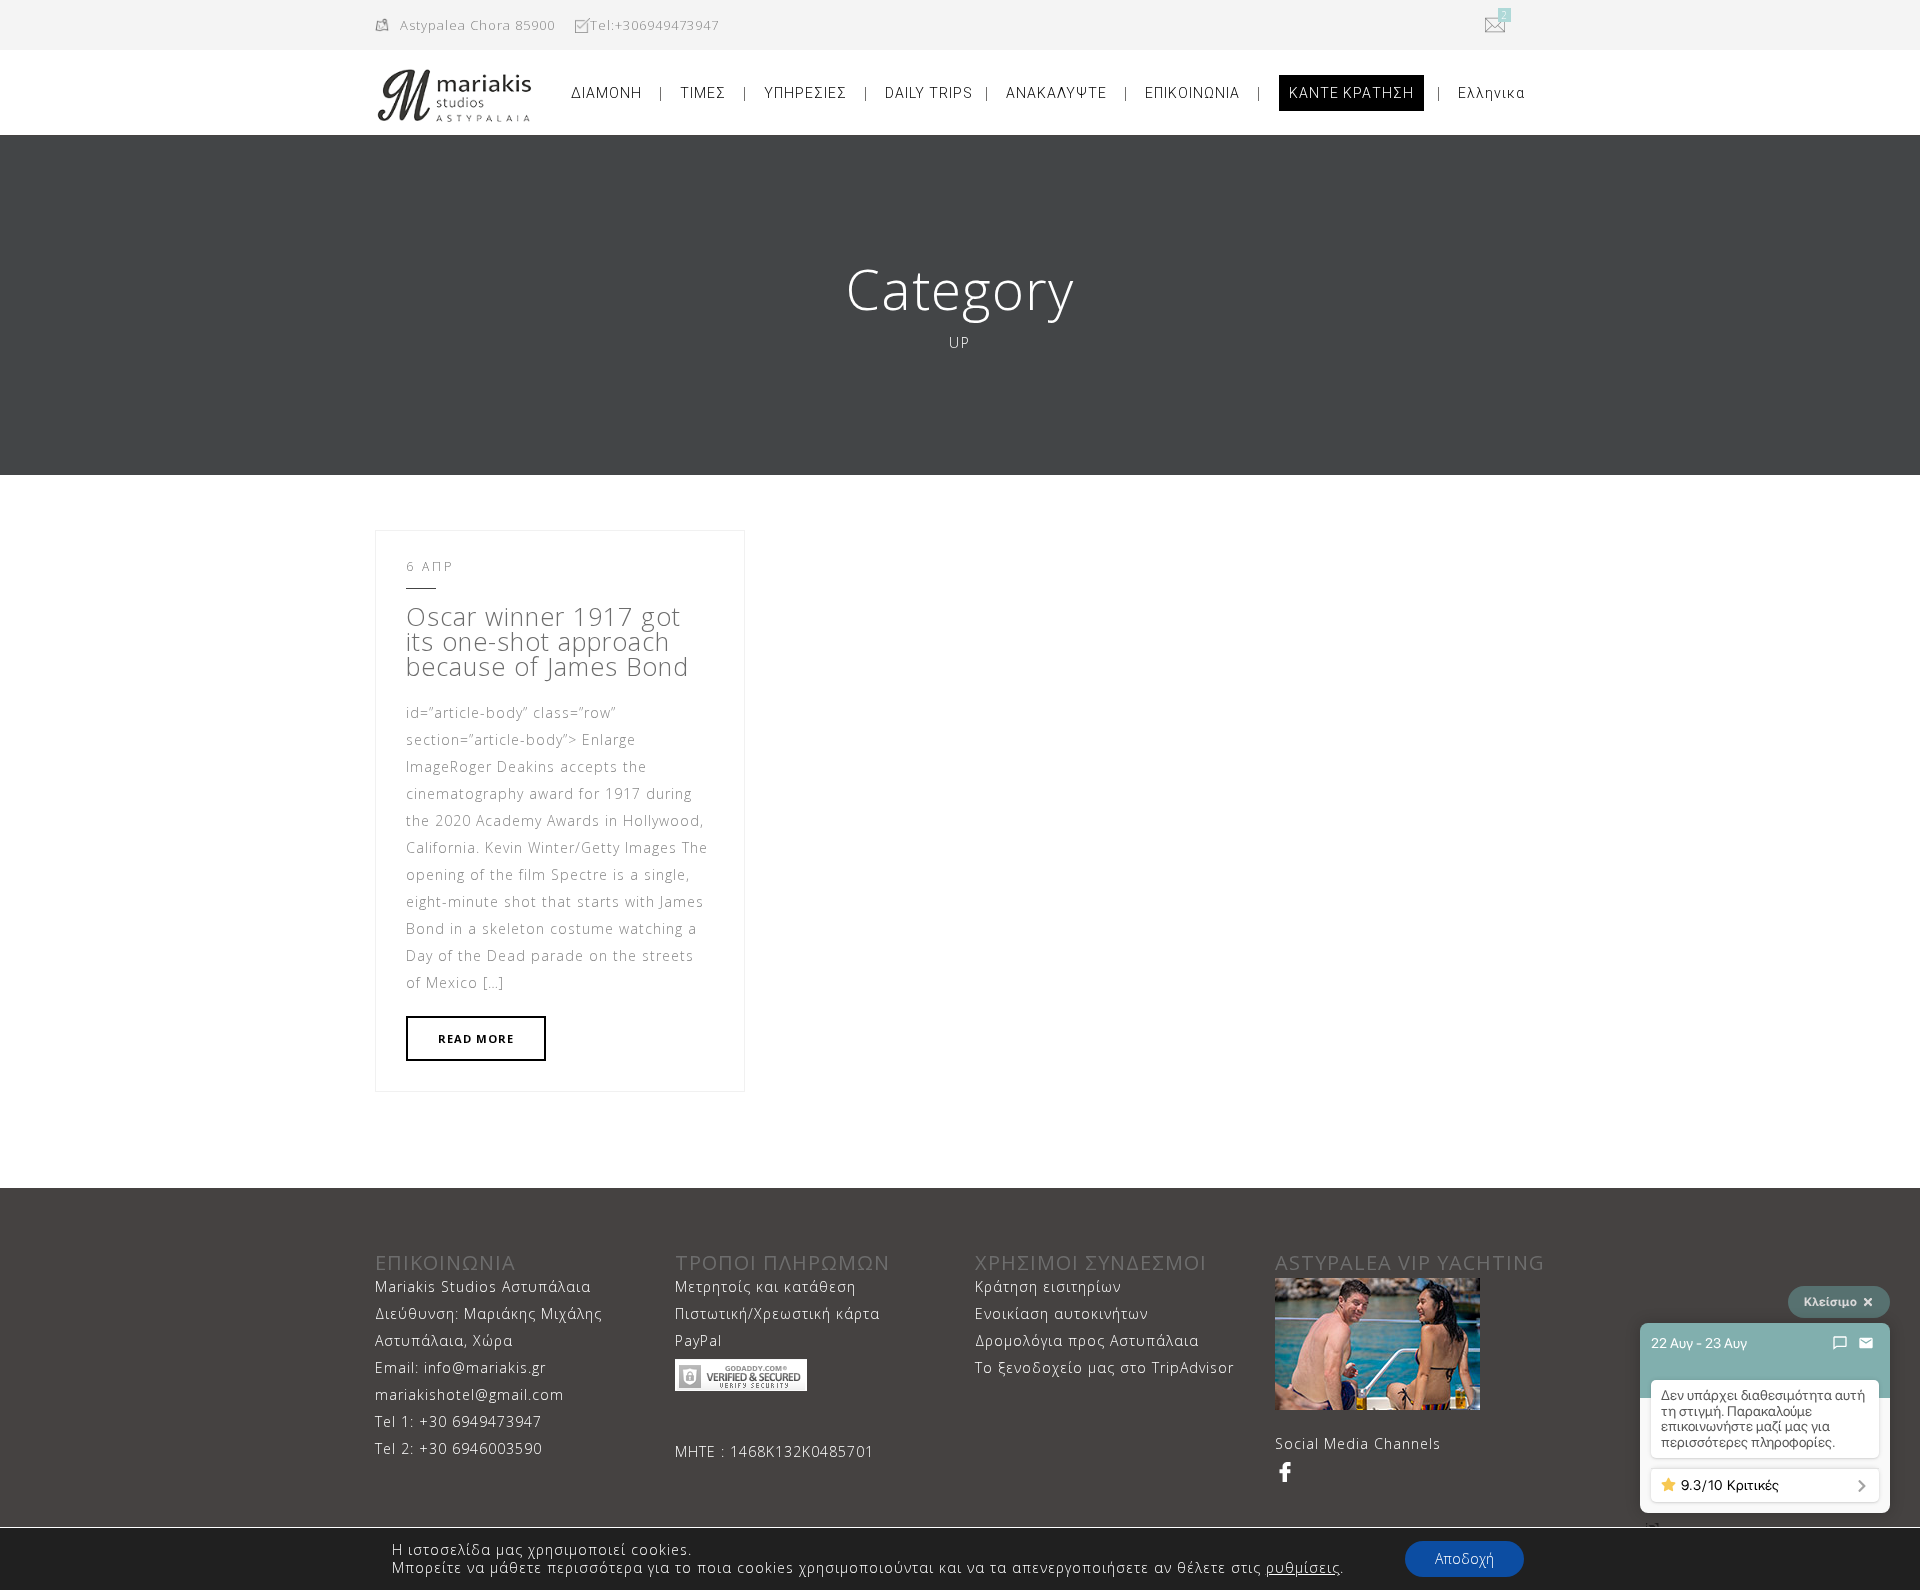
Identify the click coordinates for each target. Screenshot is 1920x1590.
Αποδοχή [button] (1464, 1558)
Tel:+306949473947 (654, 25)
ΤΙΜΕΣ (703, 93)
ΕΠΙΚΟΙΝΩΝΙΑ (1192, 93)
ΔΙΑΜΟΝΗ (606, 93)
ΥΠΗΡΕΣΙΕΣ (805, 93)
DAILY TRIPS (929, 93)
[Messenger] (1840, 1343)
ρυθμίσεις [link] (1303, 1567)
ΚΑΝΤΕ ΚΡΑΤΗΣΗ (1351, 93)
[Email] (1866, 1343)
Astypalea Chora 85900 (477, 25)
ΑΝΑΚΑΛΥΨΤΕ (1056, 93)
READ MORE (476, 1038)
